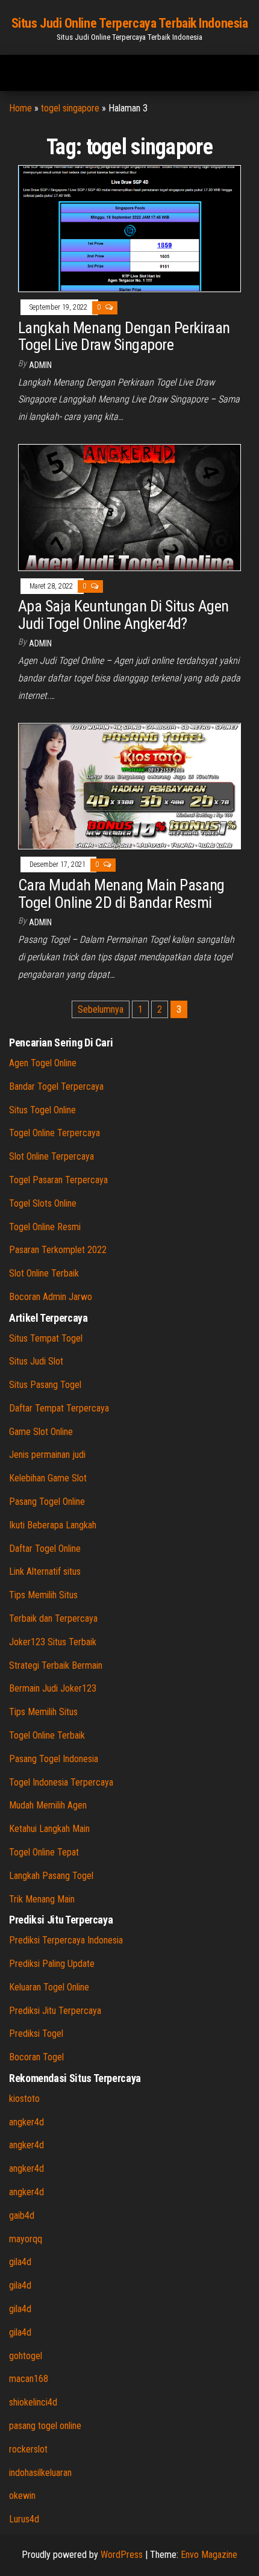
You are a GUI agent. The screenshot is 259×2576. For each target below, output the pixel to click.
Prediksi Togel (36, 2034)
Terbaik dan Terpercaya (53, 1618)
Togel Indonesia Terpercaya (61, 1782)
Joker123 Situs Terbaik (53, 1642)
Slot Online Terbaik (44, 1273)
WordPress (122, 2555)
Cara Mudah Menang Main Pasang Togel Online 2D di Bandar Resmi (121, 894)
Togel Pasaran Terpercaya (58, 1180)
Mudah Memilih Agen (48, 1805)
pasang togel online (45, 2426)
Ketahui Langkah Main (49, 1829)
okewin (22, 2496)
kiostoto (24, 2099)
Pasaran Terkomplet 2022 (58, 1250)
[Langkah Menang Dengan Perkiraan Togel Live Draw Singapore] (129, 228)
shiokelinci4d (33, 2402)
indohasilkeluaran (40, 2473)
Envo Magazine (209, 2555)
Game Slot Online (41, 1432)
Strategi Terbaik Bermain (56, 1665)
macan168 (29, 2379)
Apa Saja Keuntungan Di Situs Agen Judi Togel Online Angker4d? (123, 615)
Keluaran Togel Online (49, 1987)
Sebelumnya (101, 1009)
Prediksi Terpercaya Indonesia (66, 1940)
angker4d (27, 2122)
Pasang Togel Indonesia (54, 1759)
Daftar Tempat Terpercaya (59, 1408)
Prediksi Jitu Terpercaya (55, 2011)
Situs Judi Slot (36, 1361)
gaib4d (22, 2215)
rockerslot (28, 2449)
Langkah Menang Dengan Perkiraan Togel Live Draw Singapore (124, 336)
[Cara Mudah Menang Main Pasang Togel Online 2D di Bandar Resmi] (129, 785)
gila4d (20, 2262)
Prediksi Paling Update (52, 1964)
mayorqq (26, 2239)
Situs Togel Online (42, 1110)
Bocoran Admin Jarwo (51, 1297)
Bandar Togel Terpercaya (56, 1086)
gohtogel (26, 2356)
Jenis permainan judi (47, 1455)
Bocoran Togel (36, 2057)
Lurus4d (24, 2519)
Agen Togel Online (43, 1063)
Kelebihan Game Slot (48, 1478)
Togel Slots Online (43, 1203)
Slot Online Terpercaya (51, 1156)
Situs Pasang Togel (45, 1385)
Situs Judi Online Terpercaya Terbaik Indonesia (130, 23)
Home (20, 108)
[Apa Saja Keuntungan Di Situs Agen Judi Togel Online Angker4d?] (129, 507)
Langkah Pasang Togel (51, 1876)
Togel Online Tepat (44, 1852)
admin (40, 365)
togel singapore (70, 108)
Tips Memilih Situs (43, 1595)
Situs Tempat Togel (46, 1338)
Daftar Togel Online (45, 1549)
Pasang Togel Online (47, 1502)
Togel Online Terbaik (47, 1735)
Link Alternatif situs (45, 1571)
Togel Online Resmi (45, 1227)
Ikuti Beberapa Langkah (53, 1525)
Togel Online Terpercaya (55, 1133)
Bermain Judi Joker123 (53, 1688)
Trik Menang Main (42, 1899)
